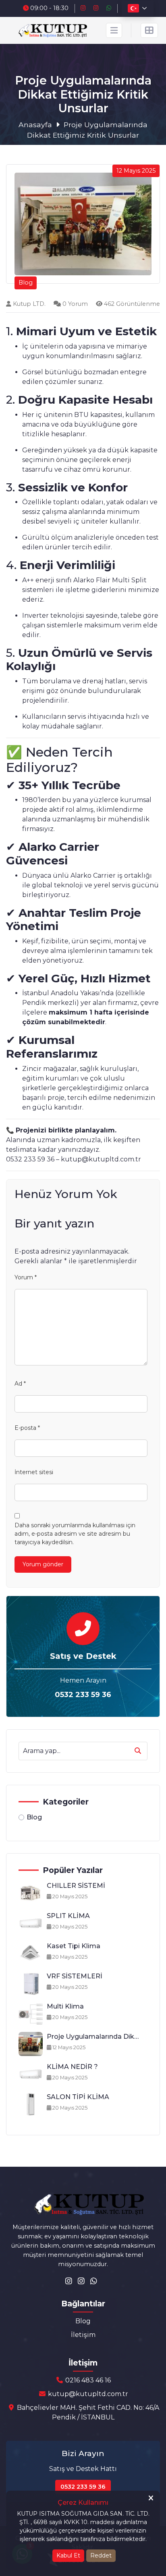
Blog (34, 1817)
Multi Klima (65, 2006)
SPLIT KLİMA (68, 1916)
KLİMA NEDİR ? (72, 2067)
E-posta (27, 1428)
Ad (20, 1384)
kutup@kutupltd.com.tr (87, 2394)
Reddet (101, 2555)
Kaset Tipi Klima (74, 1946)
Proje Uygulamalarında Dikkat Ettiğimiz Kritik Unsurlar (93, 2037)
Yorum (26, 1277)
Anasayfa (35, 125)
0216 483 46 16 (87, 2380)
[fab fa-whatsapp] (110, 8)
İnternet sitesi (34, 1472)
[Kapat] (151, 2499)
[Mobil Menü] (114, 30)
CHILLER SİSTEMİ (76, 1886)
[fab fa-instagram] (84, 8)
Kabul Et (68, 2555)
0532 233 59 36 (83, 1695)
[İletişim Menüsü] (149, 30)
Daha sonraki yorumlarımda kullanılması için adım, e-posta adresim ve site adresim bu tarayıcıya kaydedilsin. (75, 1534)
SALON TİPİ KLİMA (78, 2097)
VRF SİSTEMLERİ (75, 1976)
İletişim (83, 2335)
